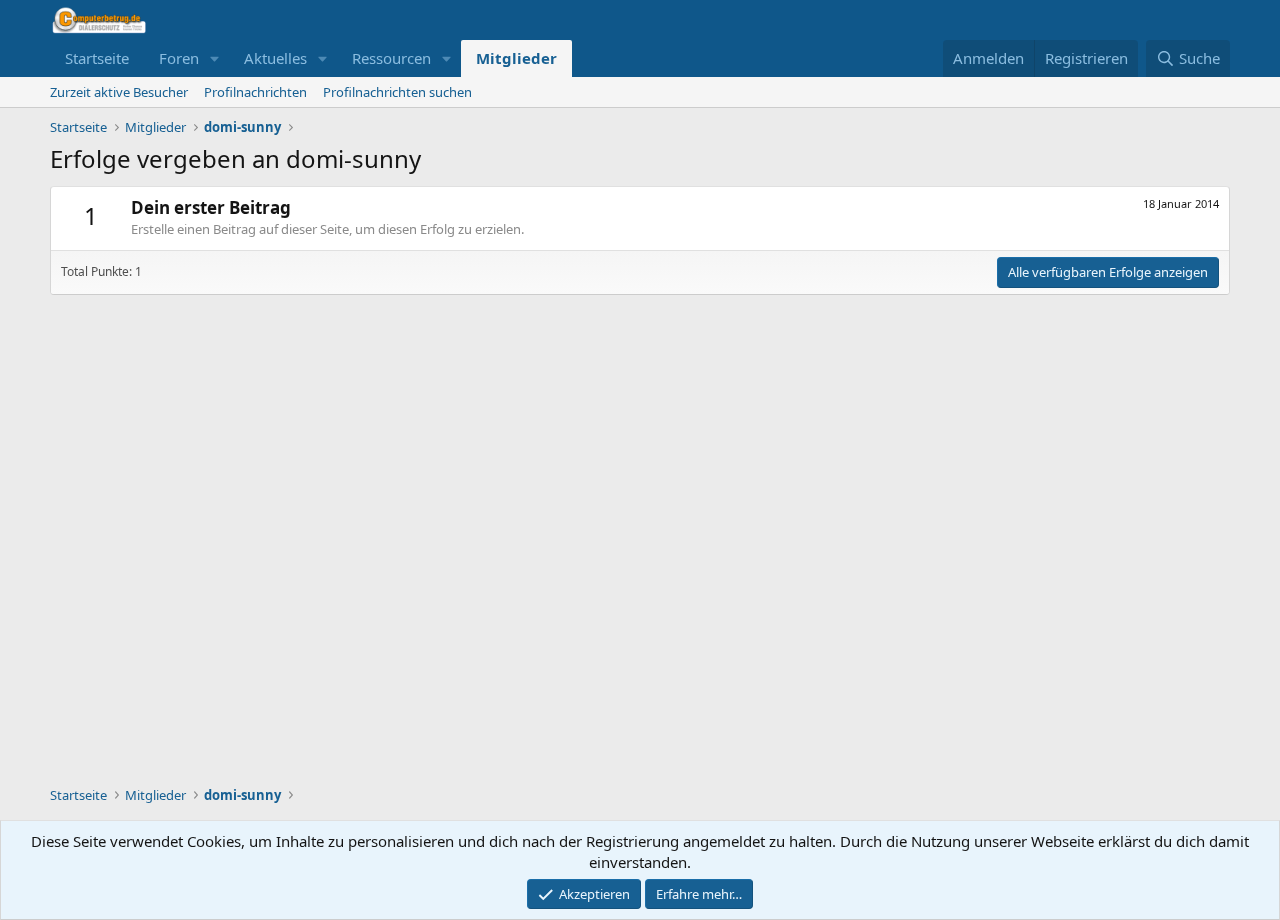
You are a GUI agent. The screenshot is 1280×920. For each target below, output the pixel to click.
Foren (179, 58)
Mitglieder (516, 58)
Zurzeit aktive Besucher (119, 92)
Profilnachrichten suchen (397, 92)
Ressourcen (391, 58)
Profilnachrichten (255, 92)
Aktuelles (275, 58)
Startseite (97, 58)
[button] (215, 58)
